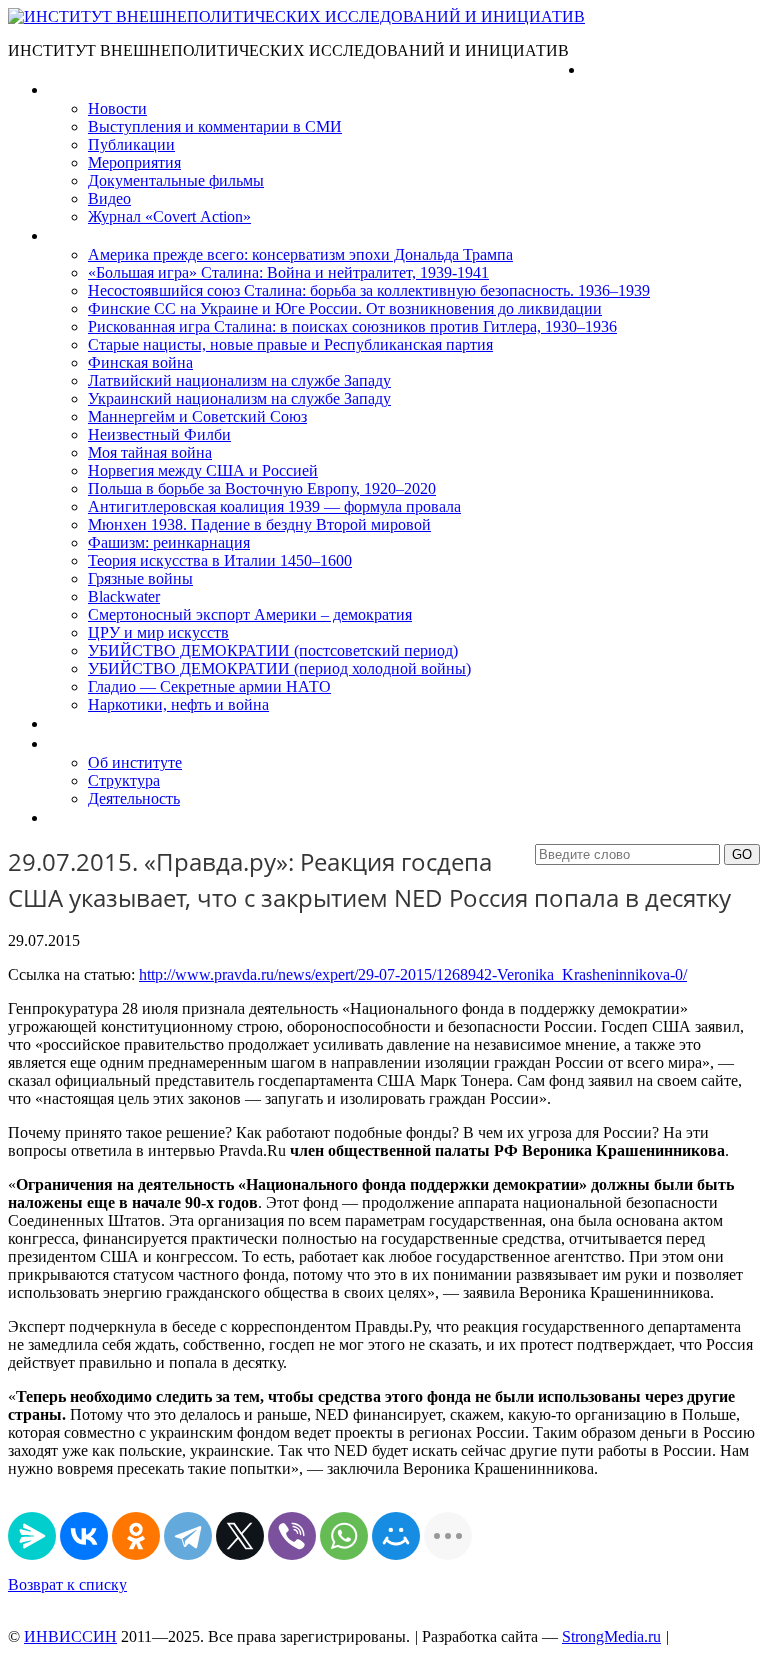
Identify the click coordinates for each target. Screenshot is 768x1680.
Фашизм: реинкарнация (169, 542)
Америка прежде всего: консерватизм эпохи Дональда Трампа (300, 254)
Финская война (140, 362)
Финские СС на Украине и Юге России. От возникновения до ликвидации (345, 308)
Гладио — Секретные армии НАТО (209, 686)
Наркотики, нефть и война (178, 704)
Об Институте (95, 743)
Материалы (88, 89)
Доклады (78, 723)
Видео (109, 198)
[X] (240, 1536)
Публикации (131, 144)
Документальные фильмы (176, 180)
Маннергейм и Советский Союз (197, 416)
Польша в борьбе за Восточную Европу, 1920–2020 (262, 488)
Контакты (81, 817)
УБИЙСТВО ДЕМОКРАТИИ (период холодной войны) (279, 668)
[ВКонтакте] (84, 1536)
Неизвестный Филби (159, 434)
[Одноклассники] (136, 1536)
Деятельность (134, 798)
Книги (69, 235)
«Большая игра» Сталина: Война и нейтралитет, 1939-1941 (288, 272)
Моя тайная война (150, 452)
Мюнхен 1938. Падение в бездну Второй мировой (259, 524)
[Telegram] (188, 1536)
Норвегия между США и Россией (203, 470)
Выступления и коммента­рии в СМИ (215, 126)
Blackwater (124, 596)
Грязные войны (140, 578)
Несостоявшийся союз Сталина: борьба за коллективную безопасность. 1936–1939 (369, 290)
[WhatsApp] (344, 1536)
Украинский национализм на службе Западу (239, 398)
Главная (613, 69)
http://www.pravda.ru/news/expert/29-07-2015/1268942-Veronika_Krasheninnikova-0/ (413, 974)
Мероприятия (134, 162)
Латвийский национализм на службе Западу (239, 380)
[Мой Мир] (396, 1536)
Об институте (135, 762)
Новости (117, 108)
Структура (124, 780)
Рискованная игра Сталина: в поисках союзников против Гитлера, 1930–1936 (352, 326)
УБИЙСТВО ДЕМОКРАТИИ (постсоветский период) (273, 650)
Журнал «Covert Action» (169, 216)
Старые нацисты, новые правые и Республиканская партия (290, 344)
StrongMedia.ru (611, 1636)
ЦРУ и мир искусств (158, 632)
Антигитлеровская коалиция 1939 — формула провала (274, 506)
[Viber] (292, 1536)
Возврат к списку (67, 1584)
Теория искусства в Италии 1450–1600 (220, 560)
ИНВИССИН (70, 1636)
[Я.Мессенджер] (32, 1536)
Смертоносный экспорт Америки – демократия (250, 614)
